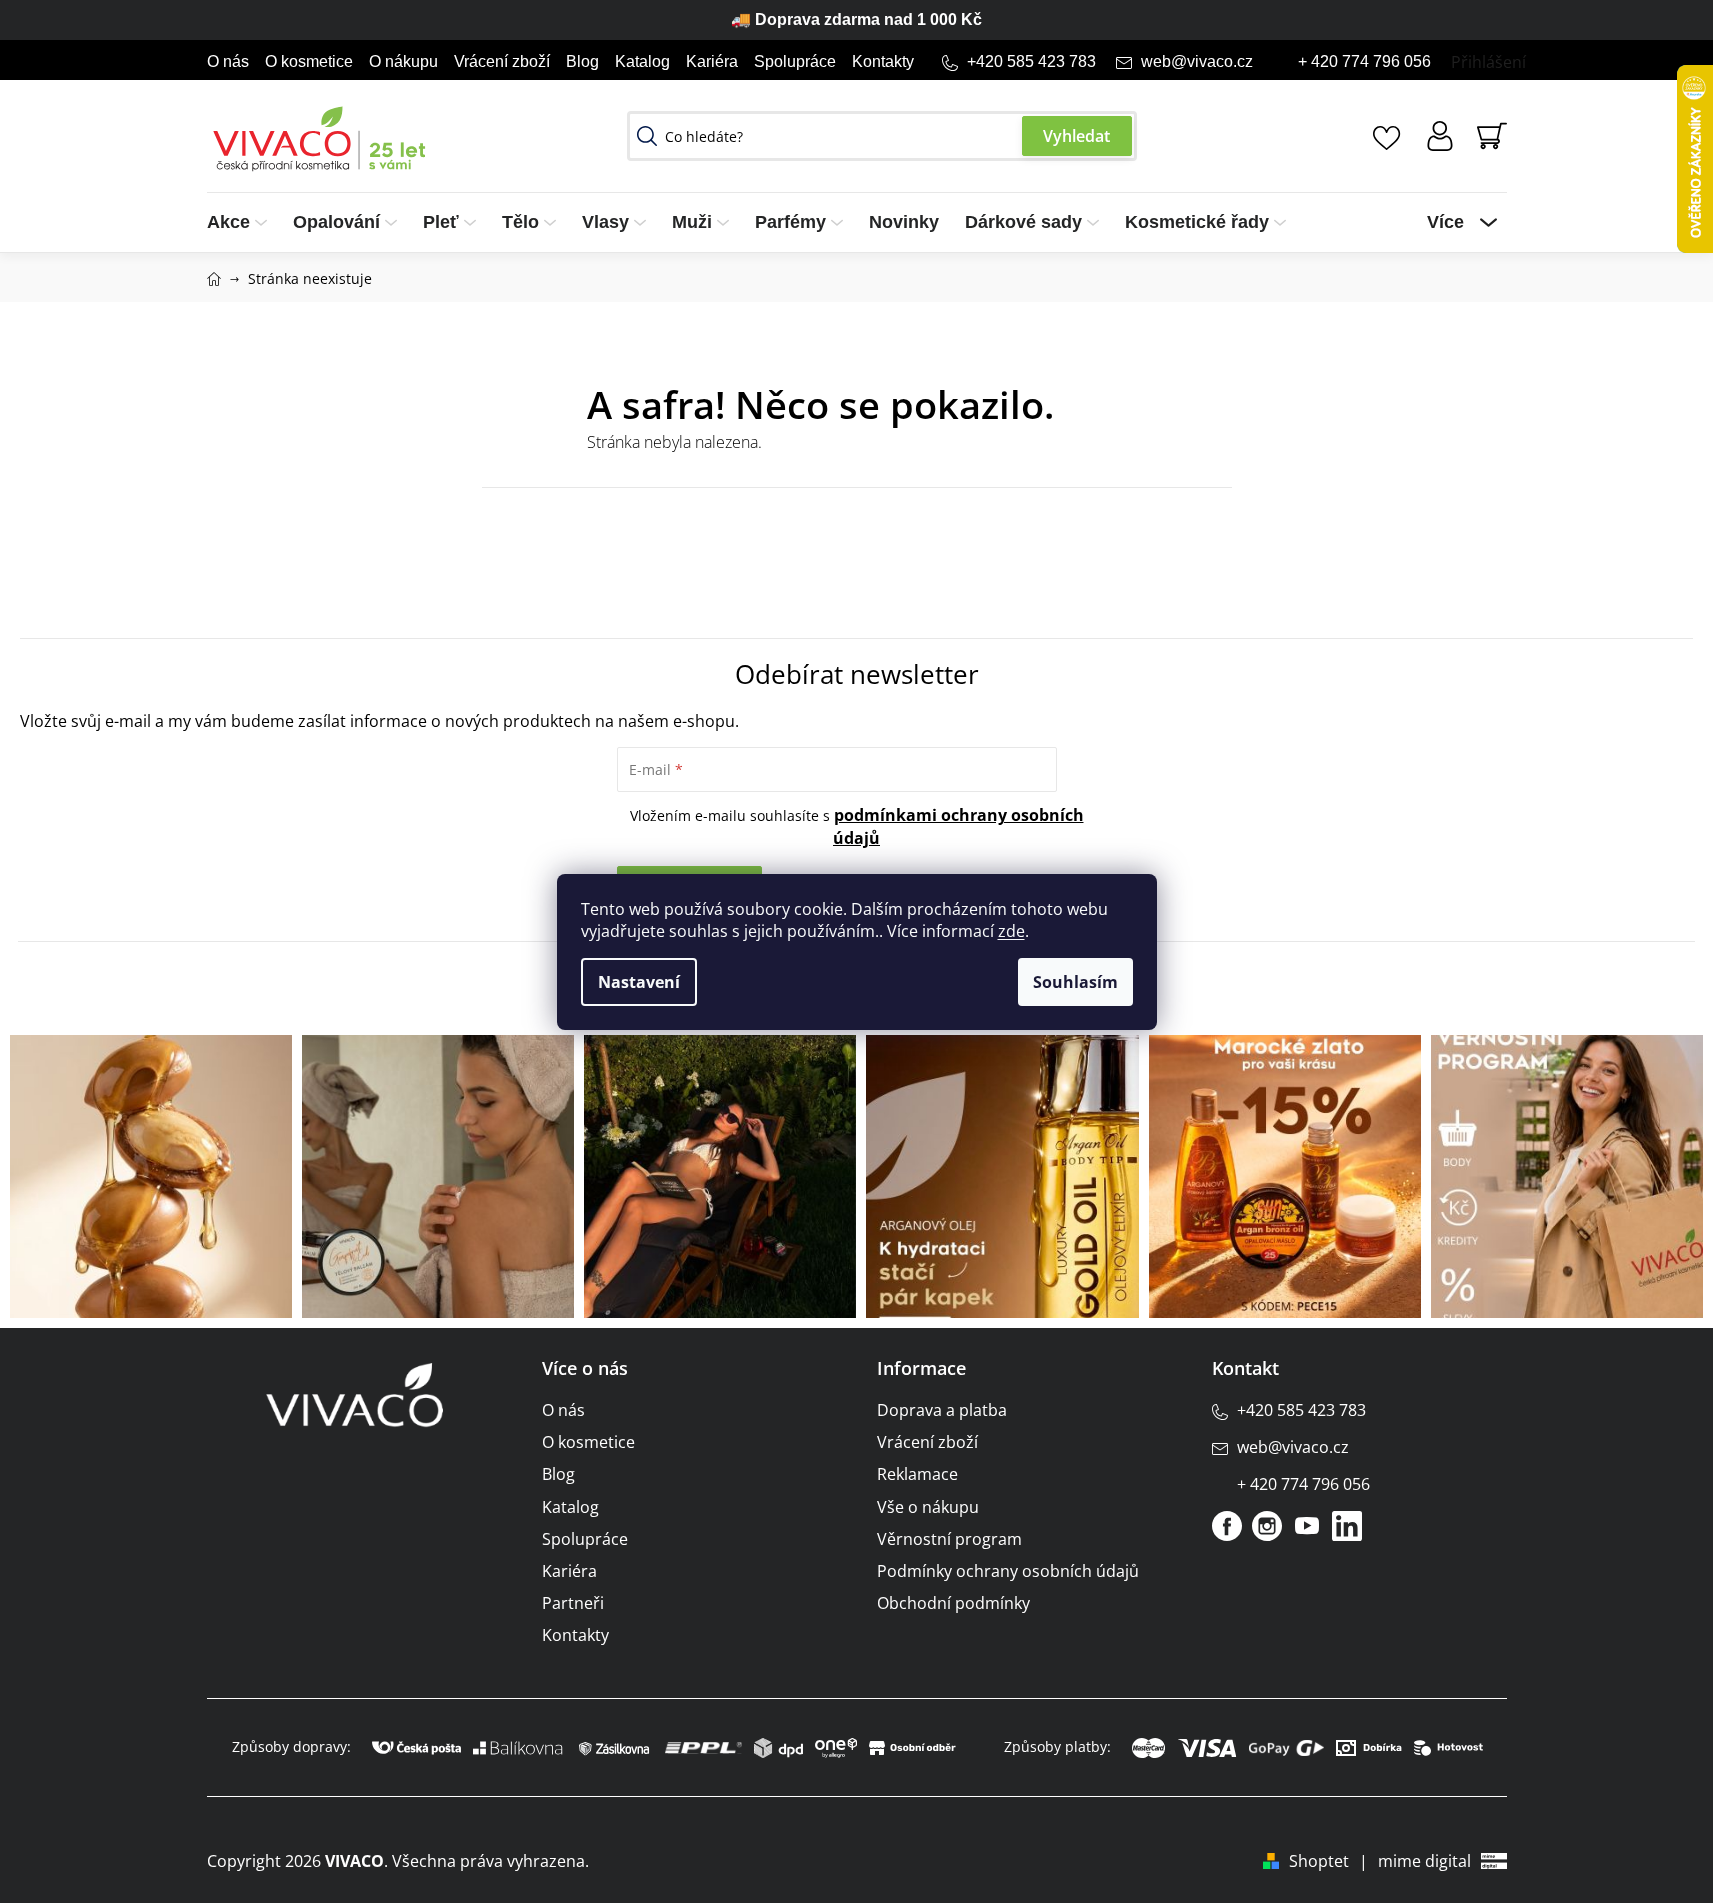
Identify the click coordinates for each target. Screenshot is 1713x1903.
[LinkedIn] (1347, 1526)
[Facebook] (1227, 1526)
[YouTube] (1307, 1526)
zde (1011, 931)
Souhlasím (1075, 982)
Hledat (1077, 136)
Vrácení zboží (502, 61)
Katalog (642, 61)
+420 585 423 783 (1031, 61)
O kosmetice (309, 61)
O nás (228, 61)
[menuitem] (243, 222)
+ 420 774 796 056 (1364, 61)
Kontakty (883, 61)
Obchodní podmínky (953, 1603)
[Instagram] (1267, 1526)
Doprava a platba (942, 1410)
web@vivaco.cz (1197, 61)
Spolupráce (795, 61)
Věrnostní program (949, 1539)
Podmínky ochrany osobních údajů (1008, 1571)
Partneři (573, 1603)
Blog (582, 61)
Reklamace (917, 1474)
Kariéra (712, 61)
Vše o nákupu (928, 1507)
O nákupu (403, 61)
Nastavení (639, 982)
